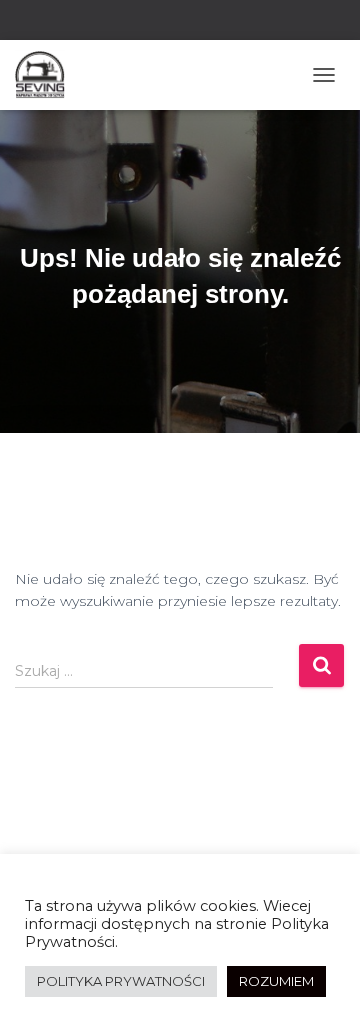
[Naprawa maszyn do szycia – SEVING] (47, 75)
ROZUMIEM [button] (276, 981)
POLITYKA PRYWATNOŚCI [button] (121, 981)
